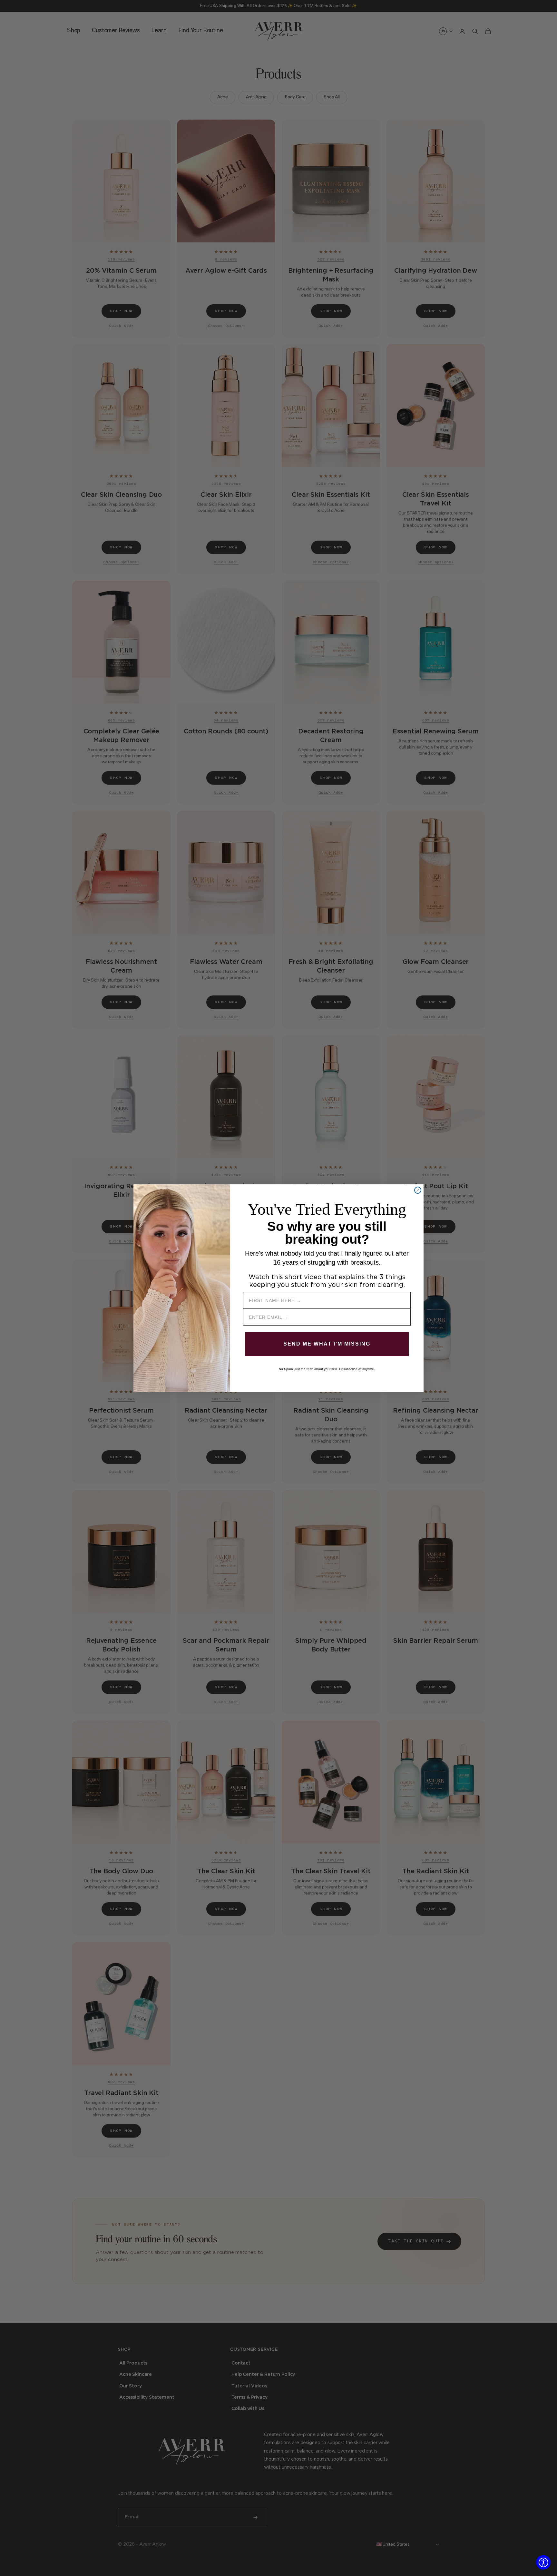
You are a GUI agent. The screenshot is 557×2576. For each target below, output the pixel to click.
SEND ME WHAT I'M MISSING (327, 1344)
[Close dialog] (418, 1190)
